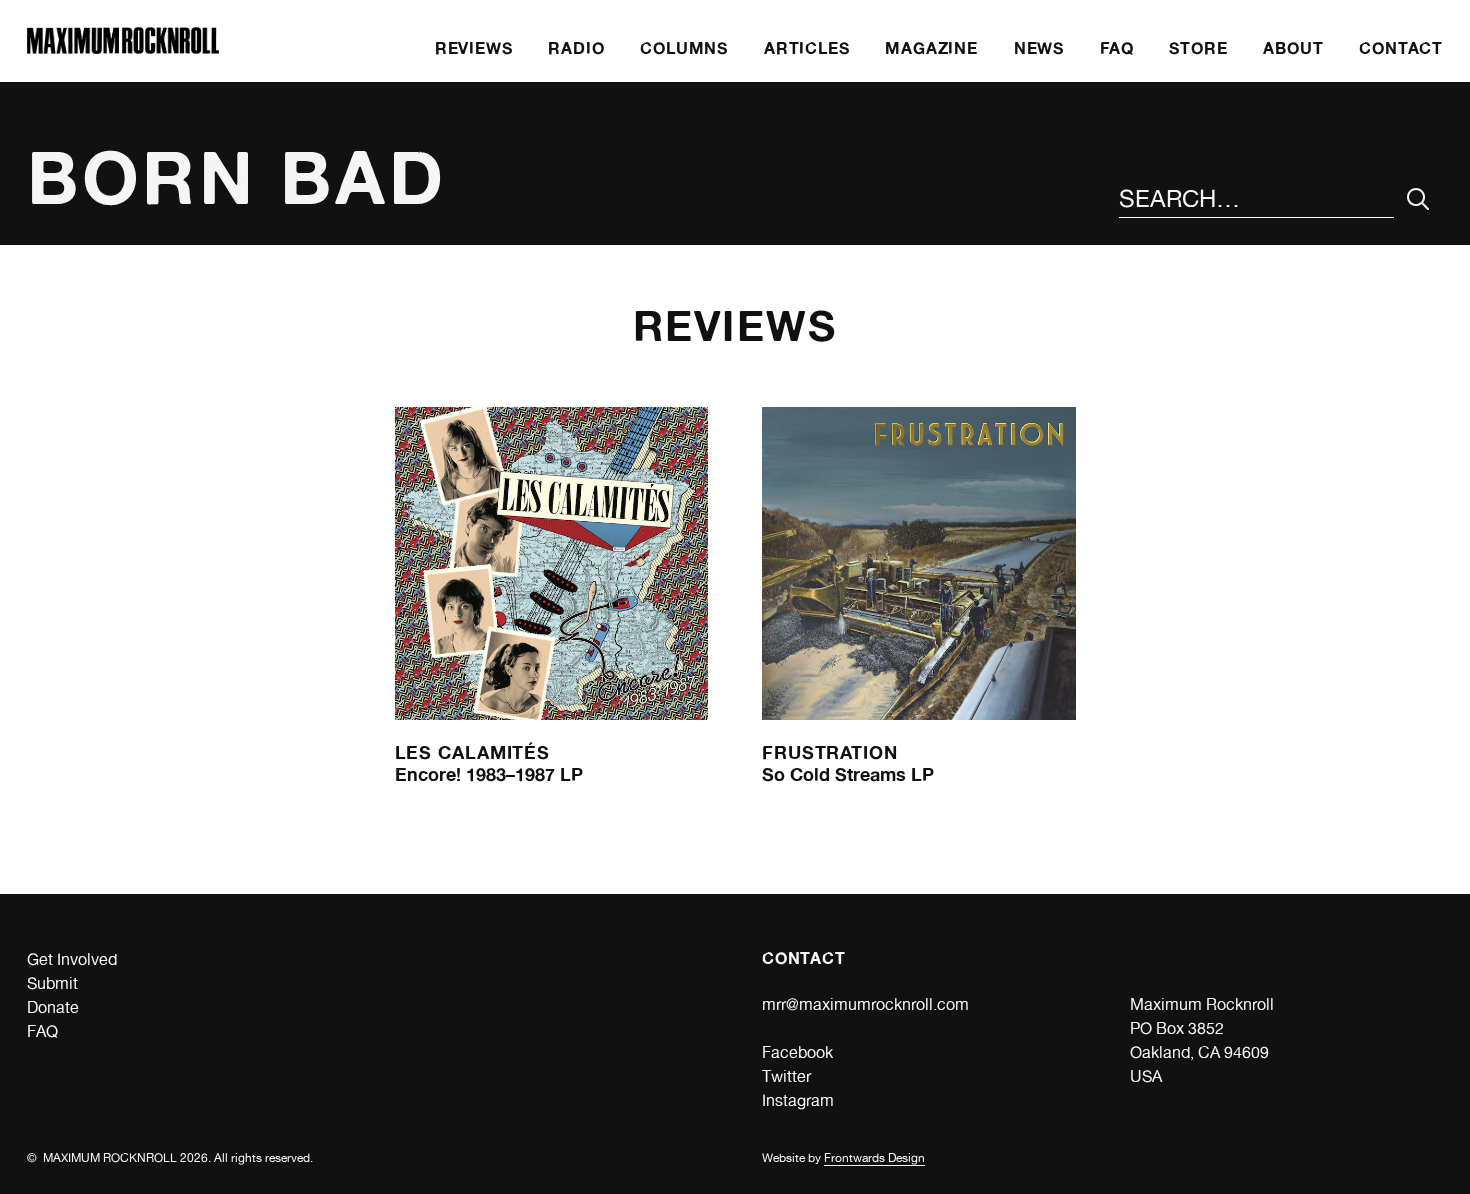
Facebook (797, 1052)
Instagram (798, 1100)
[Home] (123, 48)
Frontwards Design (874, 1158)
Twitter (786, 1076)
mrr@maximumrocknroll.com (865, 1004)
